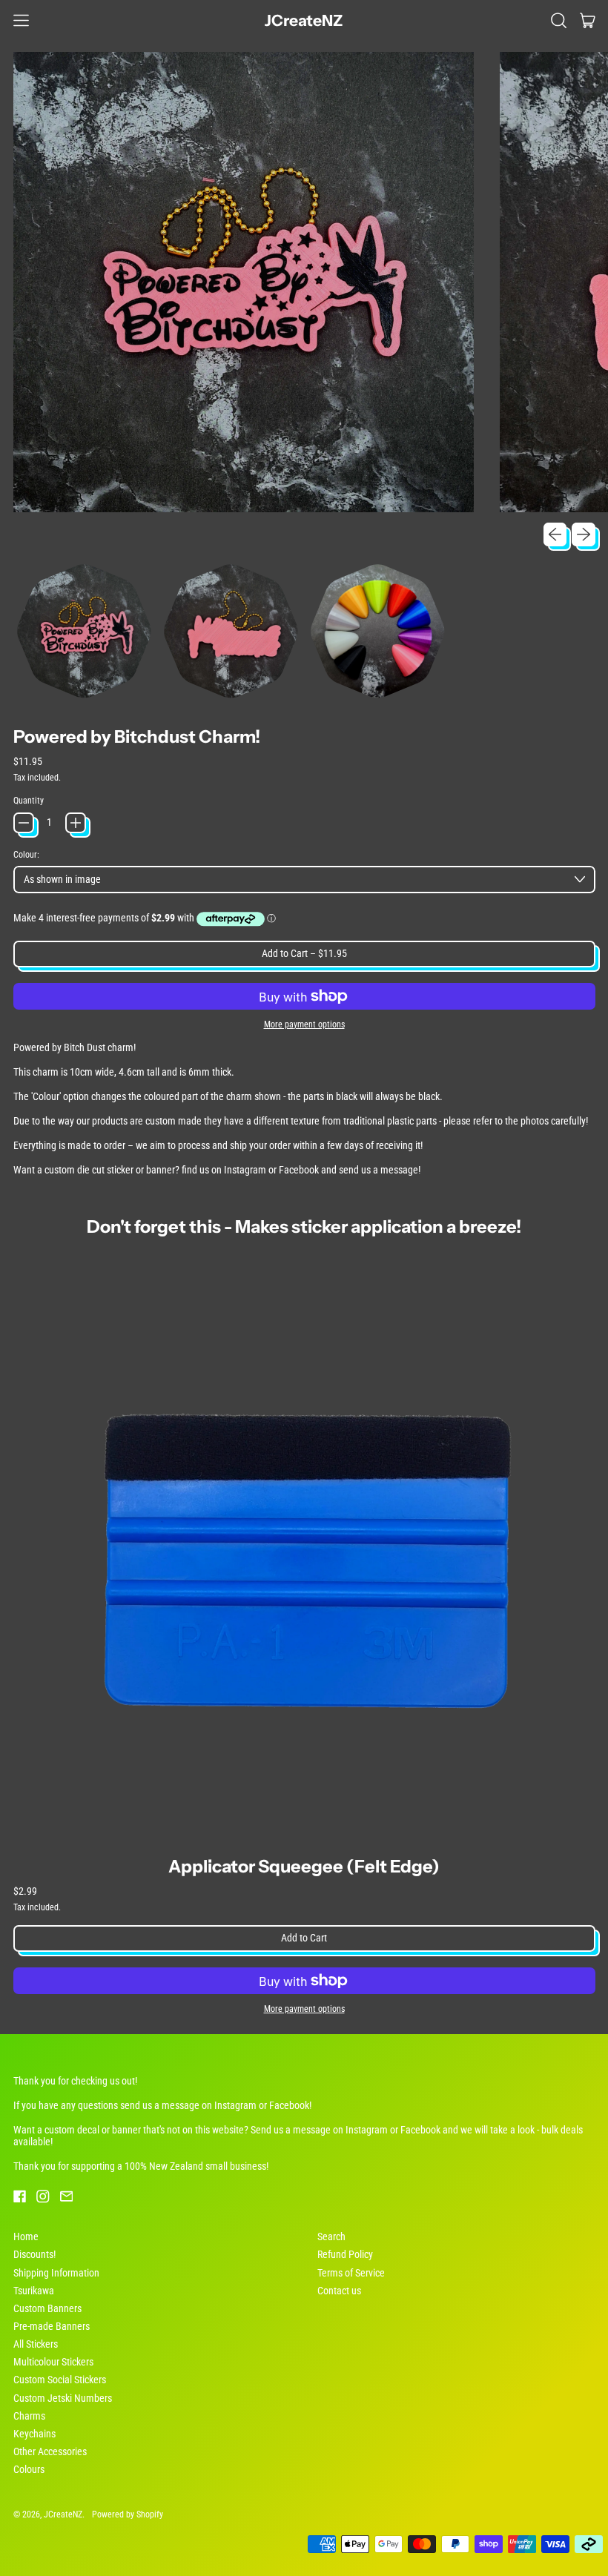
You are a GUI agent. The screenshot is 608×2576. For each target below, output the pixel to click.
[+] (76, 823)
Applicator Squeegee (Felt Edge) (304, 1866)
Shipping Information (56, 2273)
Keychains (34, 2434)
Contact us (339, 2291)
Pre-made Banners (52, 2326)
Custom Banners (47, 2308)
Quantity (29, 801)
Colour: (26, 855)
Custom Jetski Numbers (63, 2398)
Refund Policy (345, 2254)
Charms (29, 2416)
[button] (559, 20)
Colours (29, 2469)
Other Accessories (50, 2451)
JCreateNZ (304, 20)
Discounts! (34, 2254)
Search (331, 2236)
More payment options (304, 1024)
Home (26, 2236)
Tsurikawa (34, 2291)
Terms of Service (351, 2273)
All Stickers (36, 2344)
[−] (24, 823)
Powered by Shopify (128, 2514)
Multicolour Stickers (53, 2362)
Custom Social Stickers (60, 2380)
